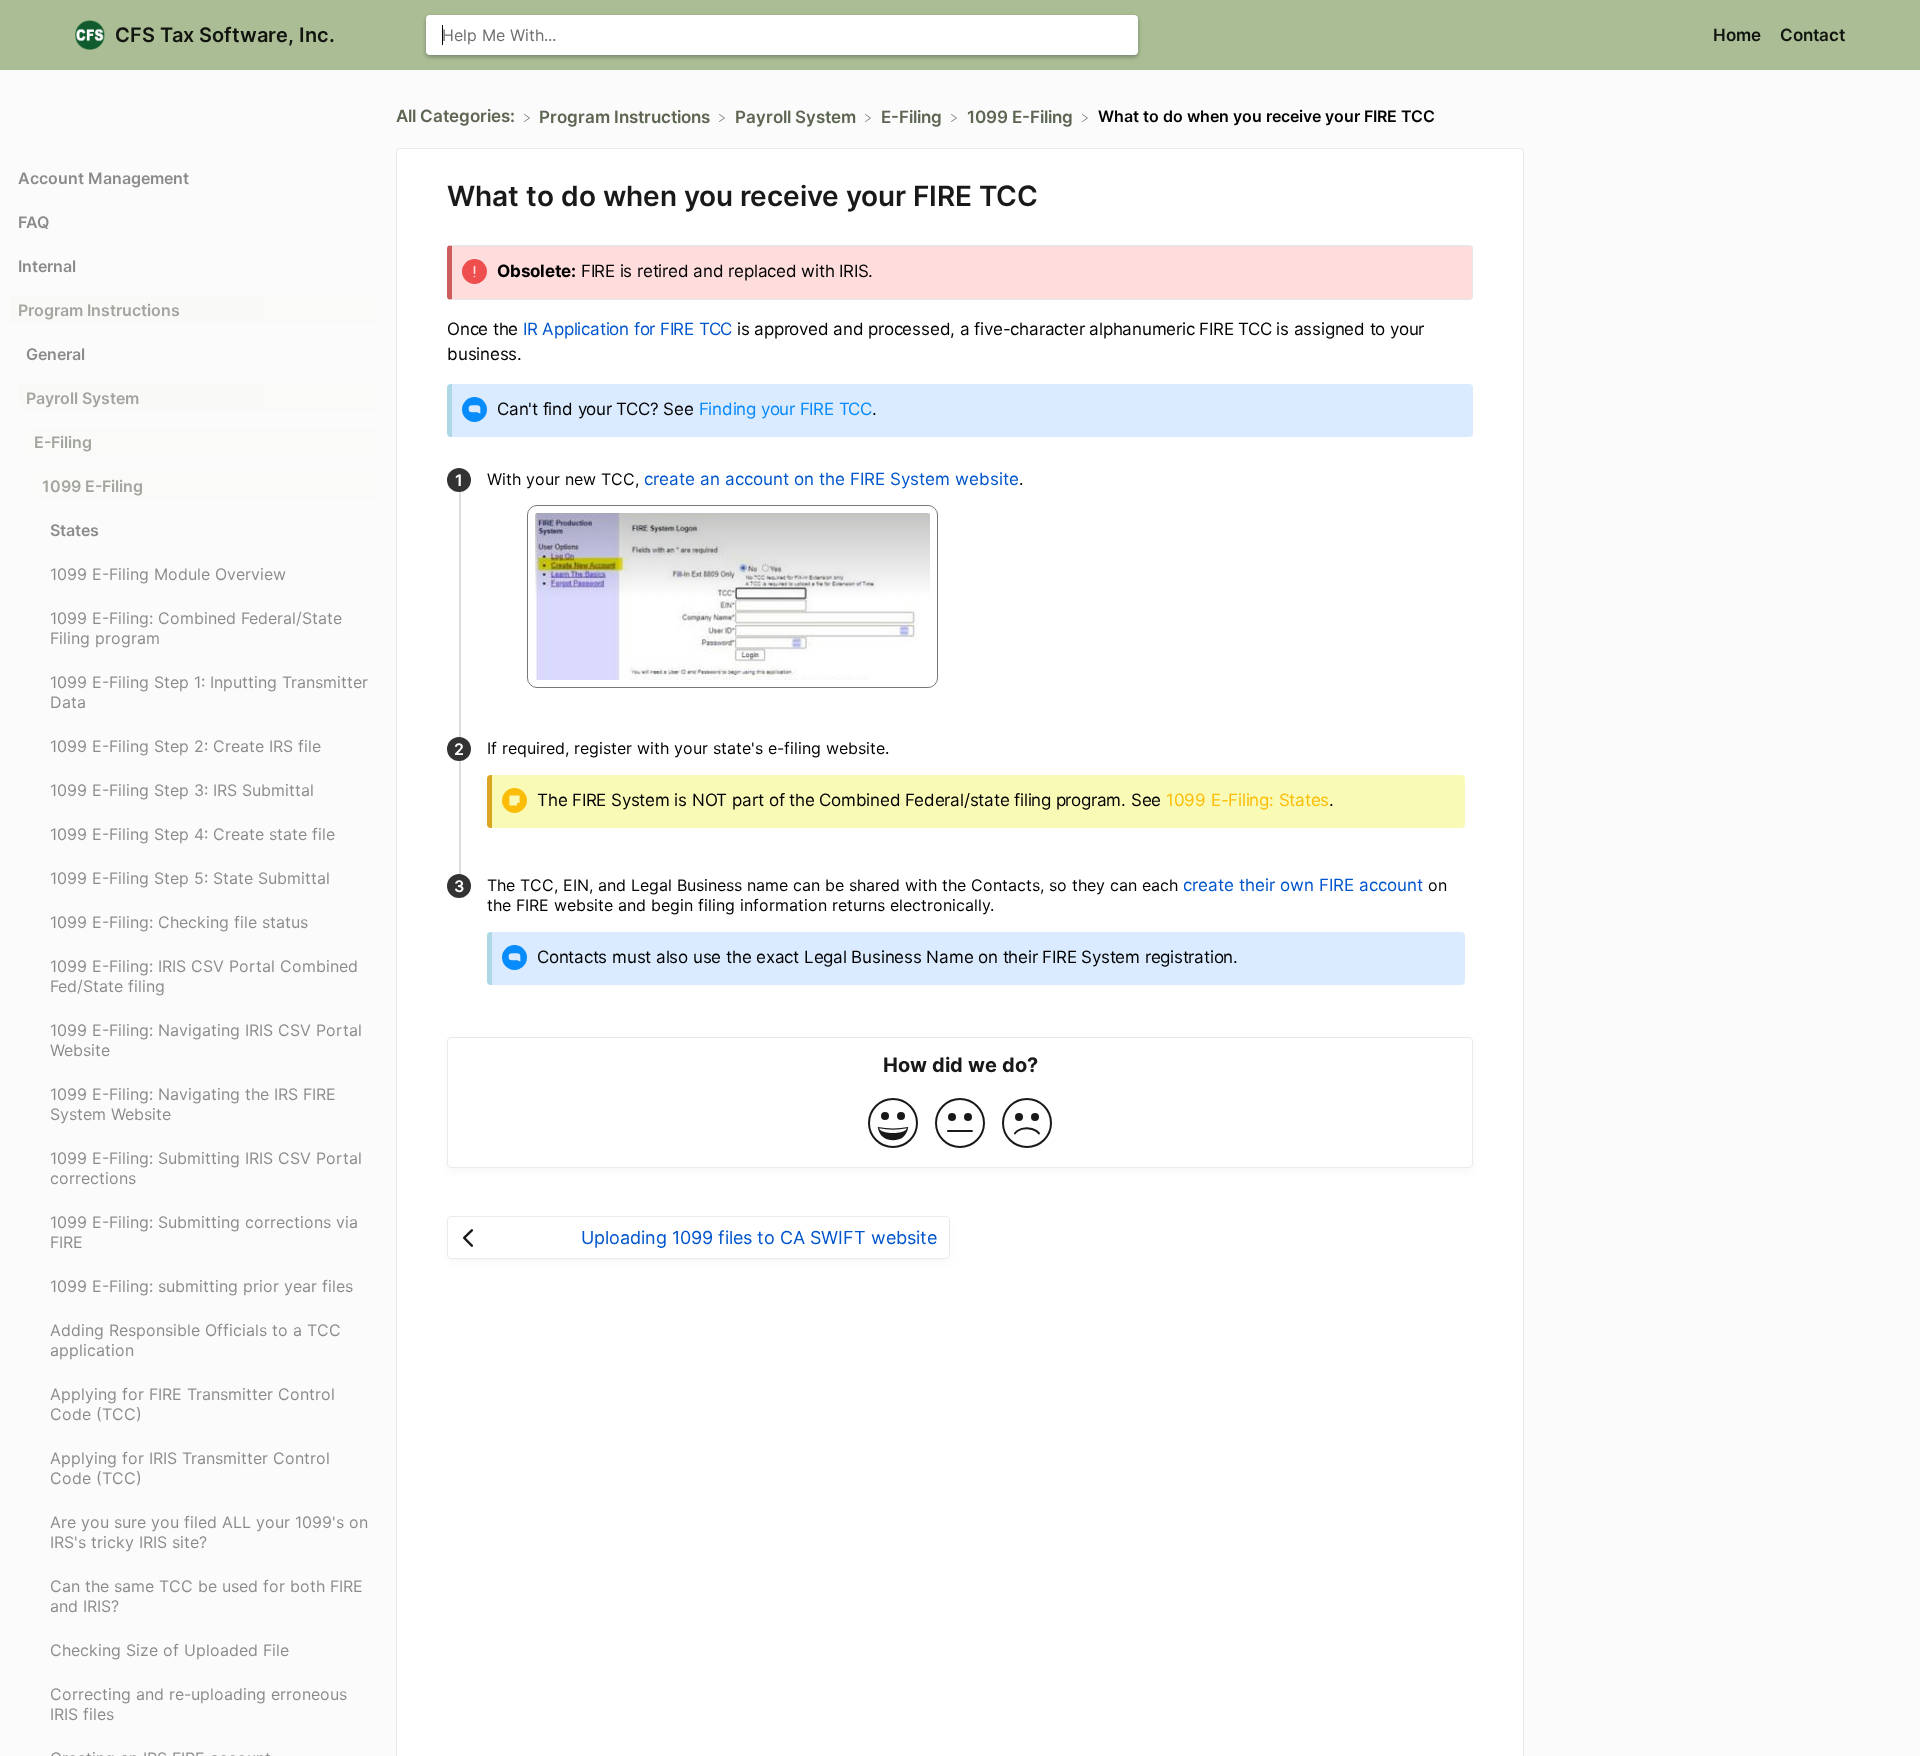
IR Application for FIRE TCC (627, 329)
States (74, 530)
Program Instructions (99, 310)
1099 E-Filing (92, 486)
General (55, 354)
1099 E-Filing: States (1247, 800)
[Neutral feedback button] (960, 1124)
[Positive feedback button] (893, 1124)
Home (1739, 35)
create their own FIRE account (1303, 885)
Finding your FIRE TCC (785, 409)
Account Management (103, 178)
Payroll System (82, 398)
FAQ (33, 222)
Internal (47, 266)
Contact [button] (1812, 35)
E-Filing (63, 442)
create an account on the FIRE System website (831, 479)
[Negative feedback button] (1027, 1124)
